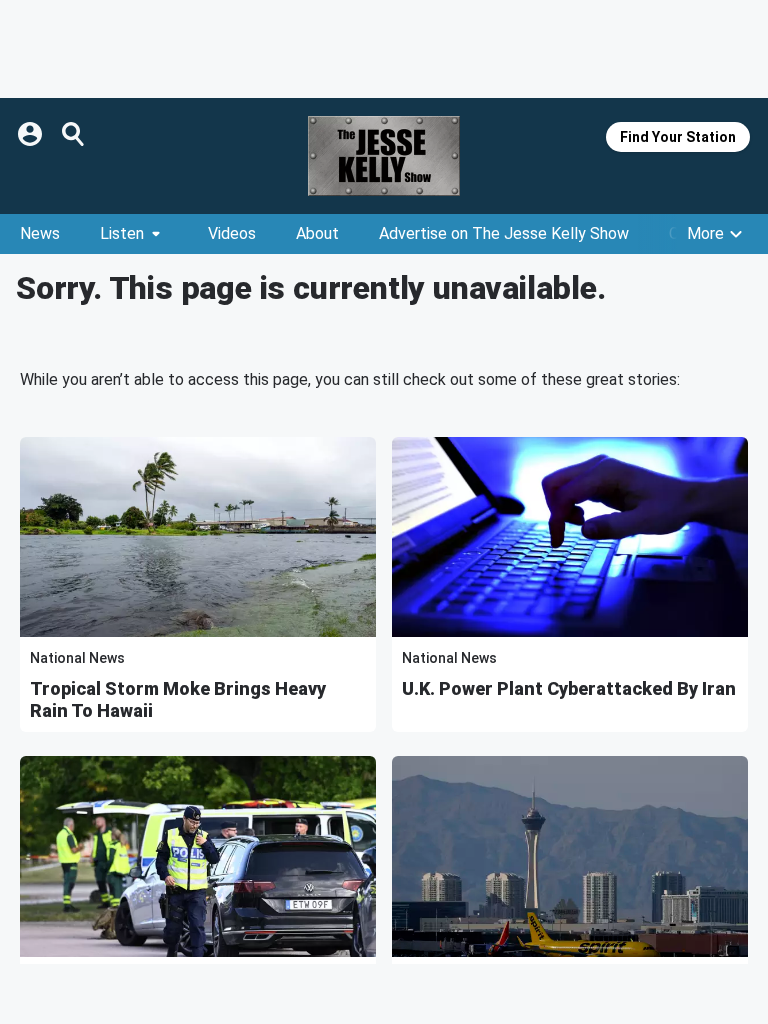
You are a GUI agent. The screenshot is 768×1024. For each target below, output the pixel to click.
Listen (122, 233)
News (40, 233)
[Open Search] (74, 134)
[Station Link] (384, 156)
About (317, 233)
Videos (232, 233)
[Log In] (32, 134)
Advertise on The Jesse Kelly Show (504, 233)
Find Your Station (678, 137)
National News (77, 658)
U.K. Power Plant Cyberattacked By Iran (569, 688)
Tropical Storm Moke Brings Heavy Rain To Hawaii (178, 699)
